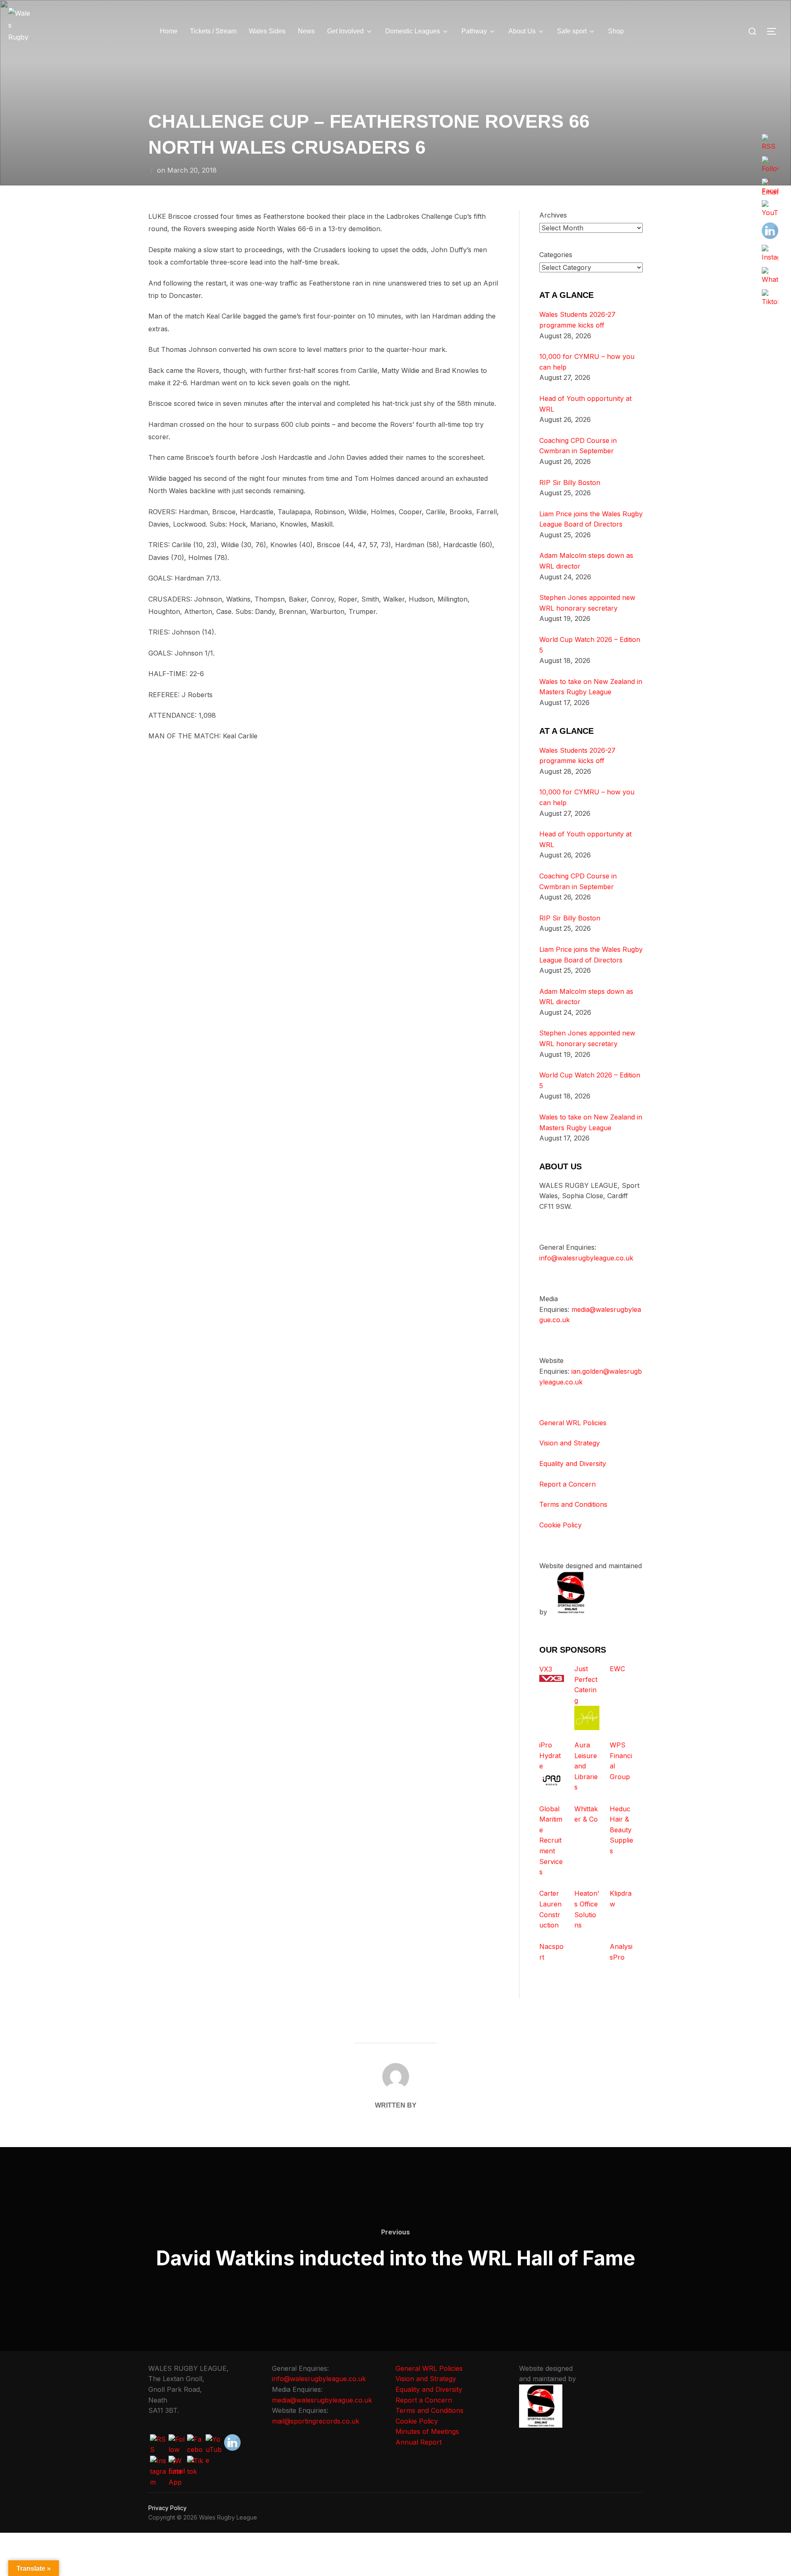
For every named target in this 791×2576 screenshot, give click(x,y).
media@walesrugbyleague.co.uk (322, 2400)
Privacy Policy (167, 2508)
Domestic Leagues (413, 31)
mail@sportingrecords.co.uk (316, 2421)
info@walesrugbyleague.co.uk (586, 1258)
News (306, 31)
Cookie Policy (560, 1525)
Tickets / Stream (213, 31)
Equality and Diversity (573, 1464)
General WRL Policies (573, 1423)
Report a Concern (568, 1484)
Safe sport (572, 31)
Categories (556, 255)
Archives (553, 215)
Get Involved (345, 31)
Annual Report (419, 2442)
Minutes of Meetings (427, 2431)
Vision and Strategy (570, 1443)
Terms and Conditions (573, 1504)
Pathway (474, 31)
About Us (522, 31)
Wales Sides (267, 31)
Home (169, 31)
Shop (616, 31)
